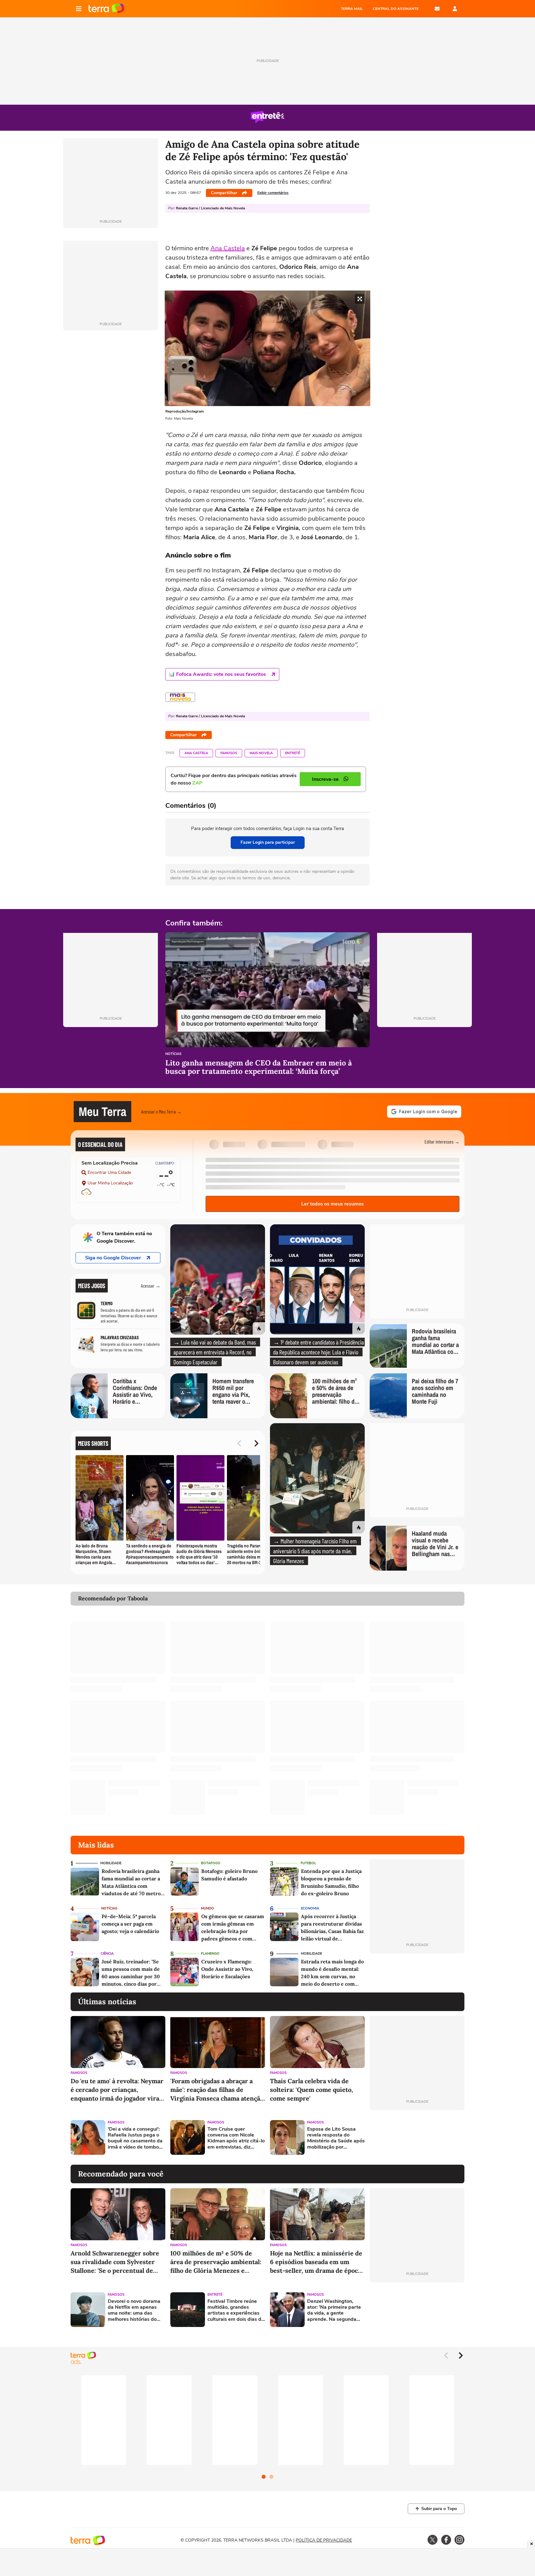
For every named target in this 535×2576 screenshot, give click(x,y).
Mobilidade (111, 1863)
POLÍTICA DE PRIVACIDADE (324, 2540)
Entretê (293, 753)
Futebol (308, 1863)
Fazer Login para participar (268, 842)
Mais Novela (261, 753)
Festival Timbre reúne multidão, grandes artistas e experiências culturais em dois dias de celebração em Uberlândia (236, 2310)
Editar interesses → (442, 1141)
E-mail (437, 9)
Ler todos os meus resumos (333, 1204)
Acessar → (151, 1286)
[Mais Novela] (180, 697)
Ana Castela (228, 248)
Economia (310, 1908)
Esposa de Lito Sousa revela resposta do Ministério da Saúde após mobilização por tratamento (336, 2138)
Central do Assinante (396, 9)
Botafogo (211, 1863)
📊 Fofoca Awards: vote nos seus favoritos (217, 674)
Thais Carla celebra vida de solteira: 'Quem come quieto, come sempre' (311, 2090)
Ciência (107, 1954)
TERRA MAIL (352, 9)
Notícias (173, 1054)
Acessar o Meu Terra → (161, 1111)
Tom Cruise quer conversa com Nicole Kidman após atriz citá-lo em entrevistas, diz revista (236, 2138)
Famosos (229, 753)
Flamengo (210, 1954)
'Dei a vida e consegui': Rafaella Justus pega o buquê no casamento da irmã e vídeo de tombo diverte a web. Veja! (135, 2138)
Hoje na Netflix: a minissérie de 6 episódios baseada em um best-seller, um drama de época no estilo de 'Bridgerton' (316, 2262)
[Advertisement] (417, 2137)
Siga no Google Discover (113, 1258)
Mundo (207, 1908)
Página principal (106, 9)
